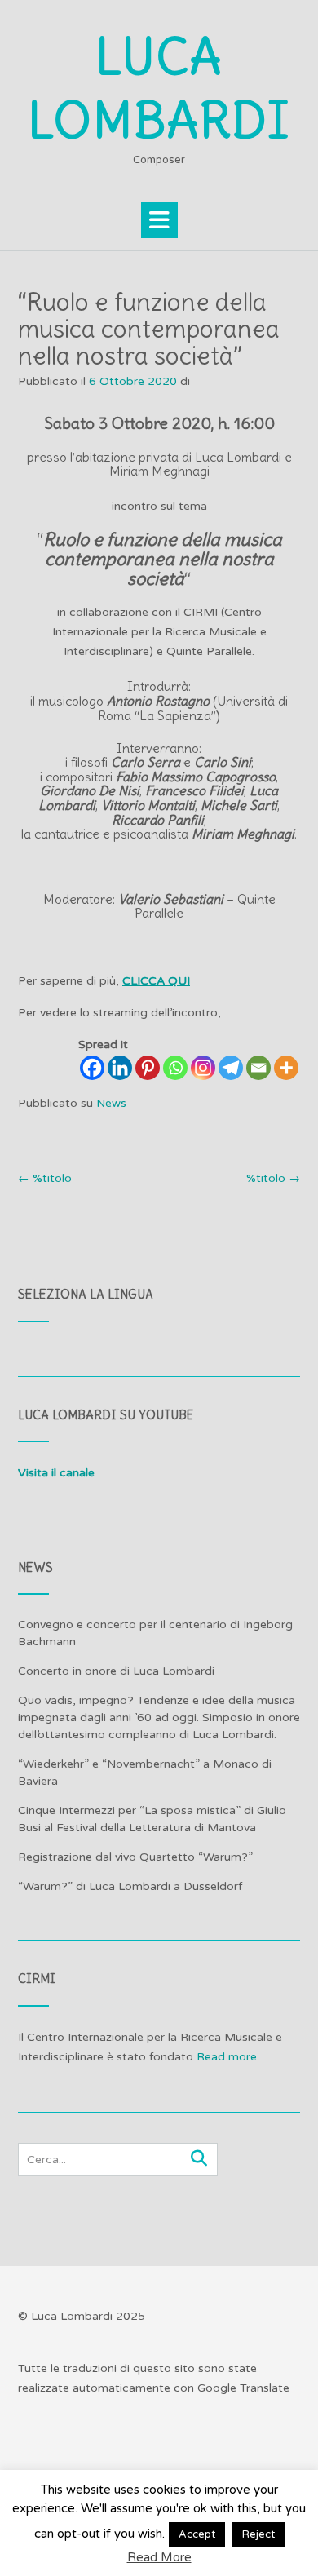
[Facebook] (92, 1068)
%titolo (273, 1178)
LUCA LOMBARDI (159, 89)
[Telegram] (231, 1068)
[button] (159, 220)
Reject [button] (258, 2534)
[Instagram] (203, 1068)
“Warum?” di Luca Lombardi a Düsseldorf (130, 1886)
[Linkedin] (120, 1068)
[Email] (258, 1068)
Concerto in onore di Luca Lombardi (116, 1671)
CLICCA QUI (156, 981)
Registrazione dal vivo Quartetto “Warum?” (135, 1857)
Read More (159, 2557)
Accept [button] (197, 2534)
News (111, 1103)
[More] (286, 1068)
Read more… (232, 2057)
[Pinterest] (148, 1068)
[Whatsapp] (175, 1068)
